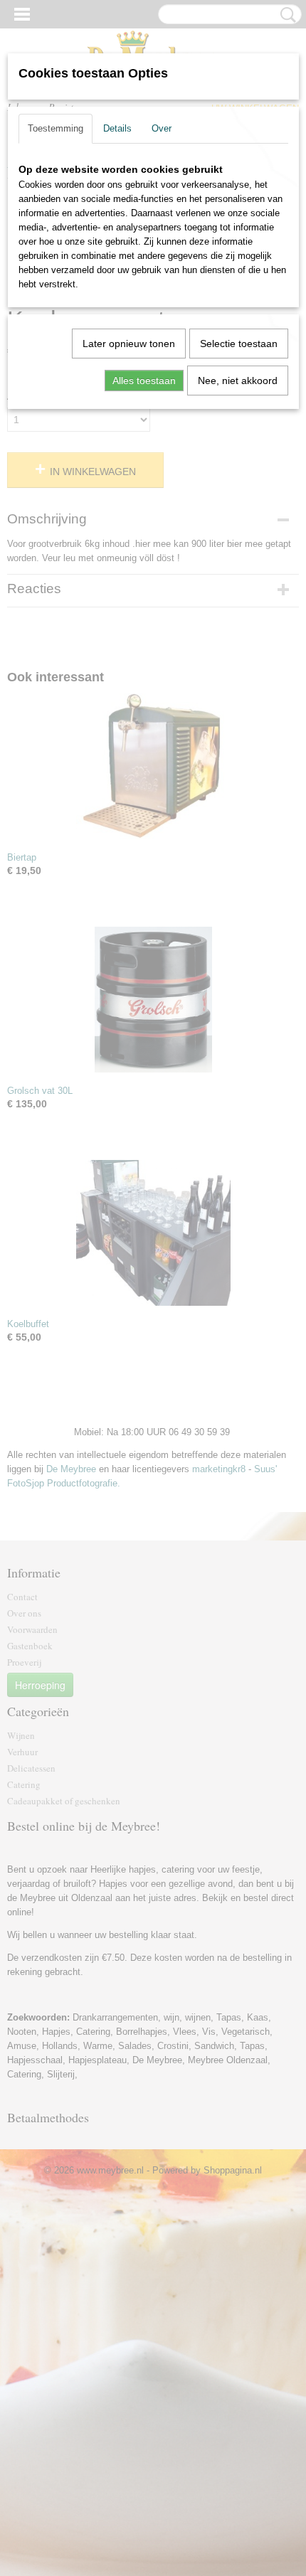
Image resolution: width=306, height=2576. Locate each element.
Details (117, 128)
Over (162, 128)
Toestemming (56, 128)
